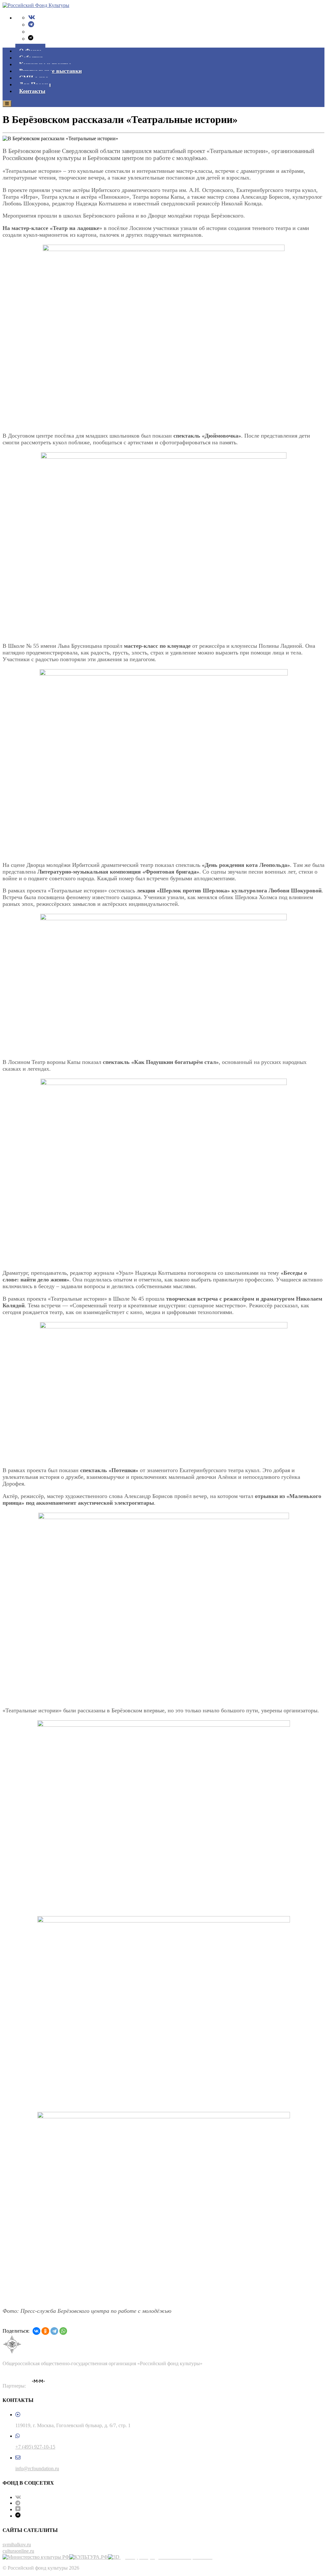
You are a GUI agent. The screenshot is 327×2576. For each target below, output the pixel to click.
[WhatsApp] (63, 2331)
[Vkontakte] (32, 17)
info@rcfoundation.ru (37, 2469)
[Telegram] (31, 24)
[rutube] (31, 38)
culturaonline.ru (18, 2551)
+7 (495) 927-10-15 (35, 2447)
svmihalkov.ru (17, 2545)
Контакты (32, 91)
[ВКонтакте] (36, 2331)
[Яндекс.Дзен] (18, 2509)
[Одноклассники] (45, 2331)
